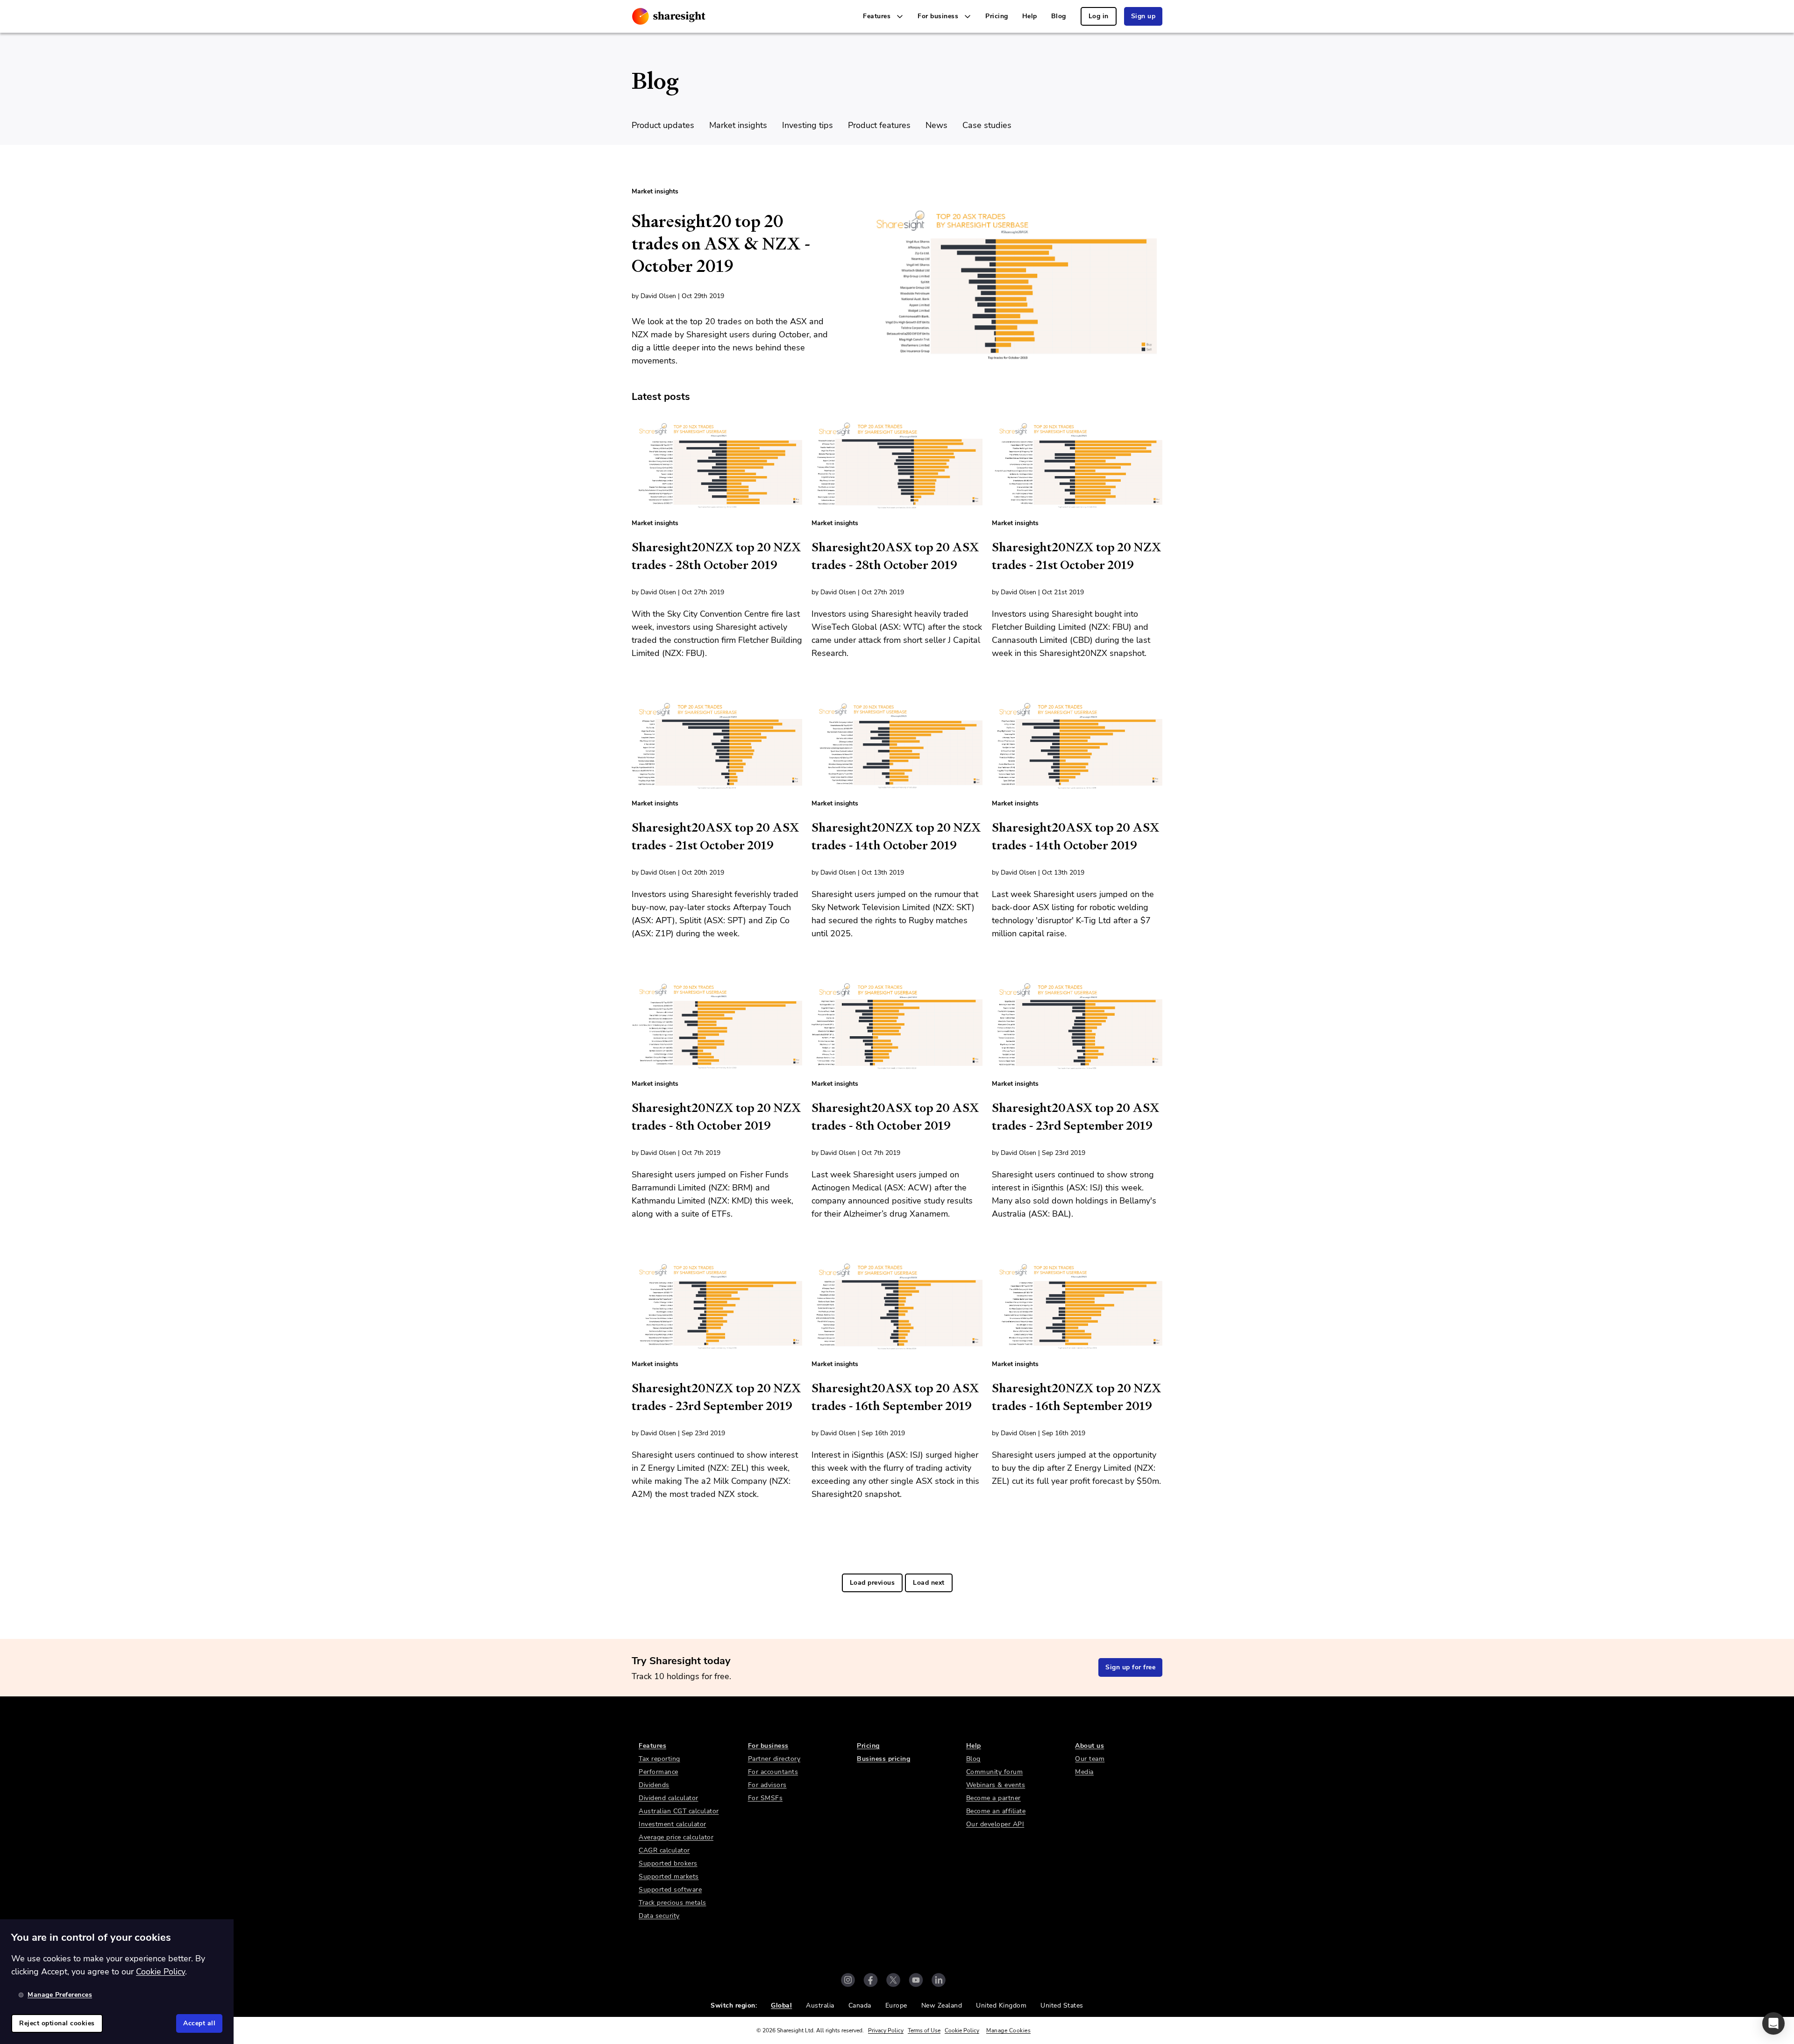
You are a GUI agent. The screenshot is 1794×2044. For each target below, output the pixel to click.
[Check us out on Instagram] (848, 1980)
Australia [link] (820, 2005)
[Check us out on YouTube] (916, 1980)
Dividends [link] (654, 1785)
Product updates (663, 125)
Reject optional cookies (57, 2023)
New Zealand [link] (942, 2005)
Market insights (738, 125)
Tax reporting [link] (659, 1759)
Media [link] (1084, 1772)
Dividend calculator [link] (669, 1798)
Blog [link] (1059, 16)
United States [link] (1062, 2005)
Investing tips (808, 125)
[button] (1773, 2023)
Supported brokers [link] (668, 1863)
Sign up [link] (1143, 16)
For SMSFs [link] (765, 1798)
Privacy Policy (886, 2030)
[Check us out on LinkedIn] (939, 1980)
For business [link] (768, 1746)
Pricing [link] (997, 16)
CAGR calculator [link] (664, 1850)
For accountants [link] (773, 1772)
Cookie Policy (962, 2030)
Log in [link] (1099, 16)
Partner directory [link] (774, 1759)
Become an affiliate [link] (996, 1811)
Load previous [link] (872, 1583)
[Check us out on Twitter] (893, 1980)
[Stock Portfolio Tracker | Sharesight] (669, 16)
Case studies (987, 125)
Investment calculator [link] (673, 1824)
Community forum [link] (995, 1772)
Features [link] (652, 1746)
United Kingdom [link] (1001, 2005)
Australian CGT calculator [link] (679, 1811)
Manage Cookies (1008, 2030)
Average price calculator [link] (676, 1837)
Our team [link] (1090, 1759)
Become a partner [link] (993, 1798)
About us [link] (1089, 1746)
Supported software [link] (670, 1890)
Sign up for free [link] (1130, 1667)
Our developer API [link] (995, 1824)
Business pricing (883, 1759)
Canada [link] (860, 2005)
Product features (879, 125)
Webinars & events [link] (996, 1785)
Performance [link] (659, 1772)
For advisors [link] (767, 1785)
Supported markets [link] (669, 1877)
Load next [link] (929, 1583)
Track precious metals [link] (673, 1903)
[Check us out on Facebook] (871, 1980)
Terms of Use (924, 2030)
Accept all (199, 2023)
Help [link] (1030, 16)
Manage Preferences (60, 1995)
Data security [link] (659, 1916)
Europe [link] (896, 2005)
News (936, 125)
